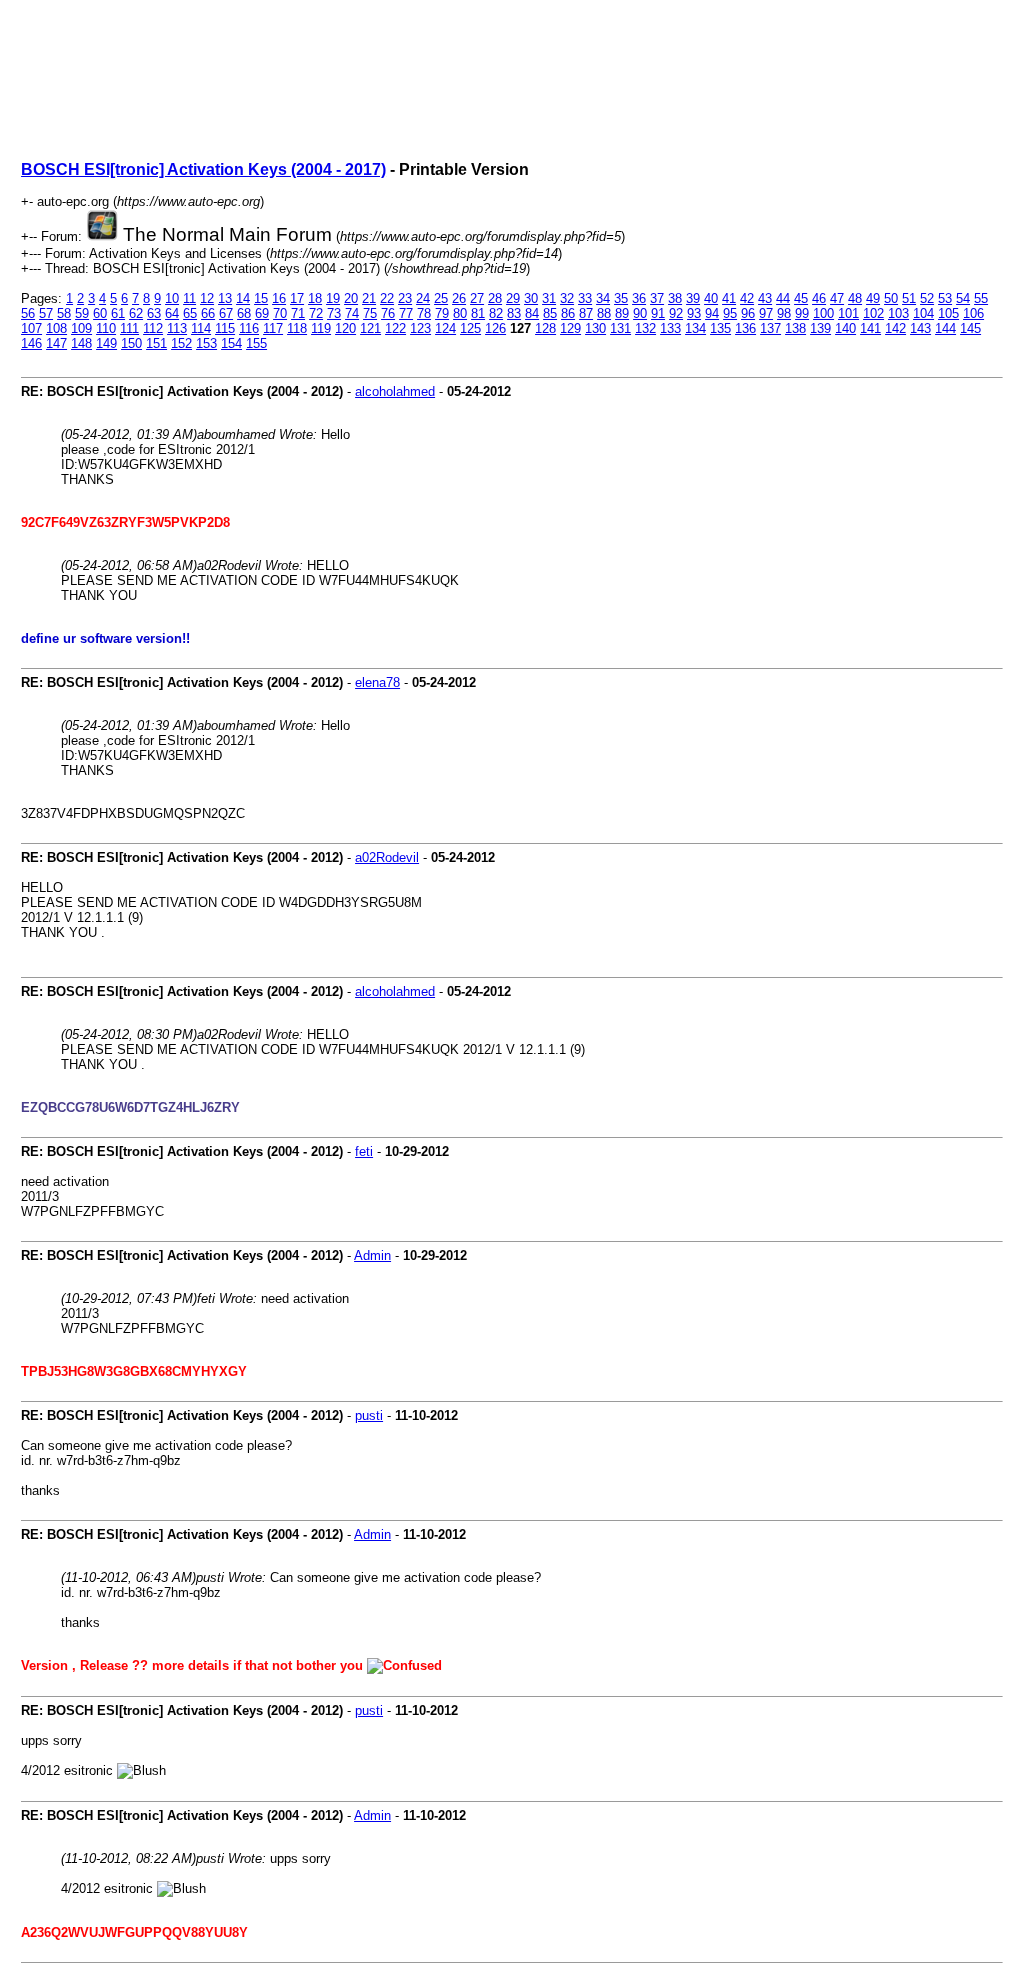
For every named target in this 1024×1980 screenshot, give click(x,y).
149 (106, 343)
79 (442, 313)
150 (131, 343)
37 (657, 298)
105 (948, 313)
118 (297, 328)
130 (595, 328)
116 (249, 328)
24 (423, 298)
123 (420, 328)
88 (604, 313)
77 (406, 313)
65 (190, 313)
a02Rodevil (387, 857)
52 (927, 298)
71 (298, 313)
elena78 (377, 682)
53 (945, 298)
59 (82, 313)
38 (675, 298)
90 (640, 313)
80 (460, 313)
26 (459, 298)
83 (514, 313)
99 (802, 313)
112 (153, 328)
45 (801, 298)
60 (100, 313)
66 (208, 313)
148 (81, 343)
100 (823, 313)
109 (81, 328)
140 (845, 328)
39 (693, 298)
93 (694, 313)
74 (352, 313)
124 (445, 328)
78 (424, 313)
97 (766, 313)
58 (64, 313)
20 (351, 298)
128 (545, 328)
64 (172, 313)
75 (370, 313)
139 (820, 328)
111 (129, 328)
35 (621, 298)
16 (279, 298)
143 (920, 328)
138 (795, 328)
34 (603, 298)
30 (531, 298)
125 (470, 328)
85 (550, 313)
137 (770, 328)
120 (345, 328)
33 (585, 298)
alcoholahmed (395, 391)
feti (364, 1151)
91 (658, 313)
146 (31, 343)
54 (963, 298)
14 (243, 298)
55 (981, 298)
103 (898, 313)
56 (28, 313)
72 (316, 313)
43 (765, 298)
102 (873, 313)
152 (181, 343)
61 (118, 313)
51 (909, 298)
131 (620, 328)
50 (891, 298)
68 (244, 313)
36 (639, 298)
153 (206, 343)
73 (334, 313)
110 (106, 328)
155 (256, 343)
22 (387, 298)
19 (333, 298)
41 (729, 298)
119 (321, 328)
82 (496, 313)
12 (207, 298)
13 (225, 298)
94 (712, 313)
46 (819, 298)
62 (136, 313)
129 (570, 328)
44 (783, 298)
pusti (369, 1415)
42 (747, 298)
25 (441, 298)
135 (720, 328)
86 (568, 313)
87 (586, 313)
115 (225, 328)
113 (177, 328)
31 (549, 298)
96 (748, 313)
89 (622, 313)
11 (189, 298)
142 (895, 328)
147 (56, 343)
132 (645, 328)
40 (711, 298)
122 (395, 328)
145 (970, 328)
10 (172, 298)
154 (231, 343)
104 (923, 313)
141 (870, 328)
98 (784, 313)
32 (567, 298)
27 (477, 298)
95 (730, 313)
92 (676, 313)
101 (848, 313)
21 (369, 298)
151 (156, 343)
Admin (372, 1255)
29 (513, 298)
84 (532, 313)
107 (31, 328)
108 (56, 328)
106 (973, 313)
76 (388, 313)
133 (670, 328)
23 (405, 298)
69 (262, 313)
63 (154, 313)
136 (745, 328)
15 (261, 298)
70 (280, 313)
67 (226, 313)
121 (370, 328)
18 (315, 298)
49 (873, 298)
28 (495, 298)
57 (46, 313)
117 (273, 328)
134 (695, 328)
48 (855, 298)
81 (478, 313)
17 (297, 298)
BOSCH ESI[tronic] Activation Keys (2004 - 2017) (203, 169)
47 (837, 298)
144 (945, 328)
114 (201, 328)
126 (495, 328)
